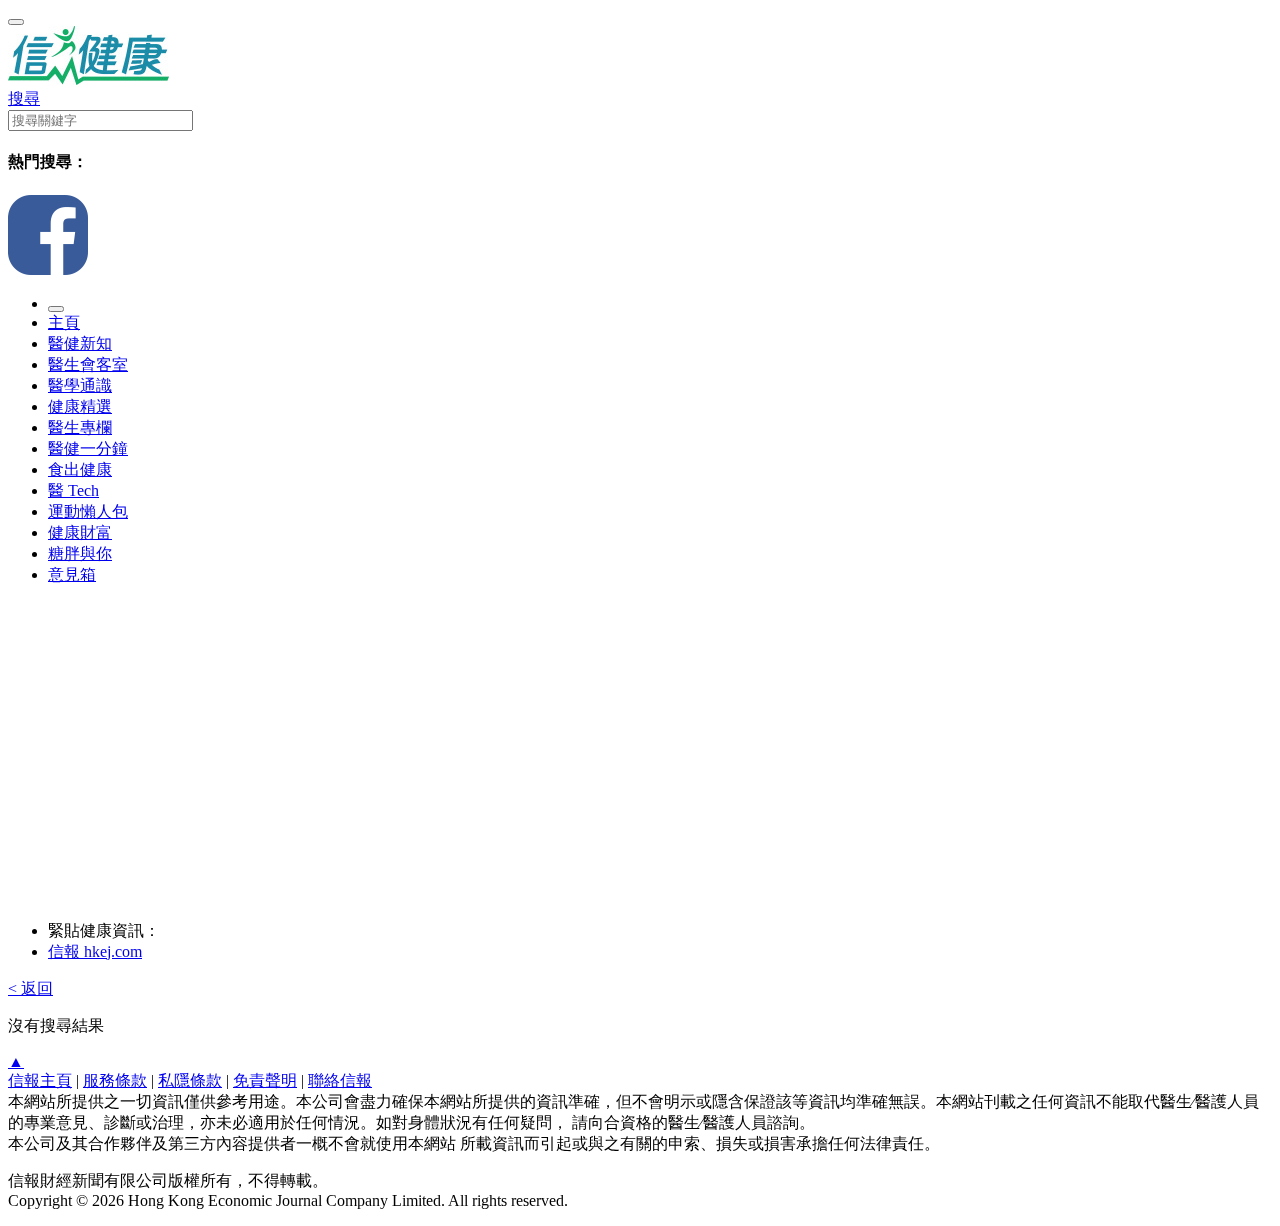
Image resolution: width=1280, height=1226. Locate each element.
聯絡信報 (340, 1080)
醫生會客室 (88, 364)
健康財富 (80, 532)
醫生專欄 (80, 427)
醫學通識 (80, 385)
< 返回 (30, 988)
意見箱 (72, 574)
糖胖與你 (80, 553)
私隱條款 (190, 1080)
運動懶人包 (88, 511)
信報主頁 (40, 1080)
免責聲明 (265, 1080)
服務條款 (115, 1080)
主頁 (64, 322)
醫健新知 (80, 343)
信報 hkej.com (95, 951)
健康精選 (80, 406)
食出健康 (80, 469)
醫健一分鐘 (88, 448)
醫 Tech (73, 490)
